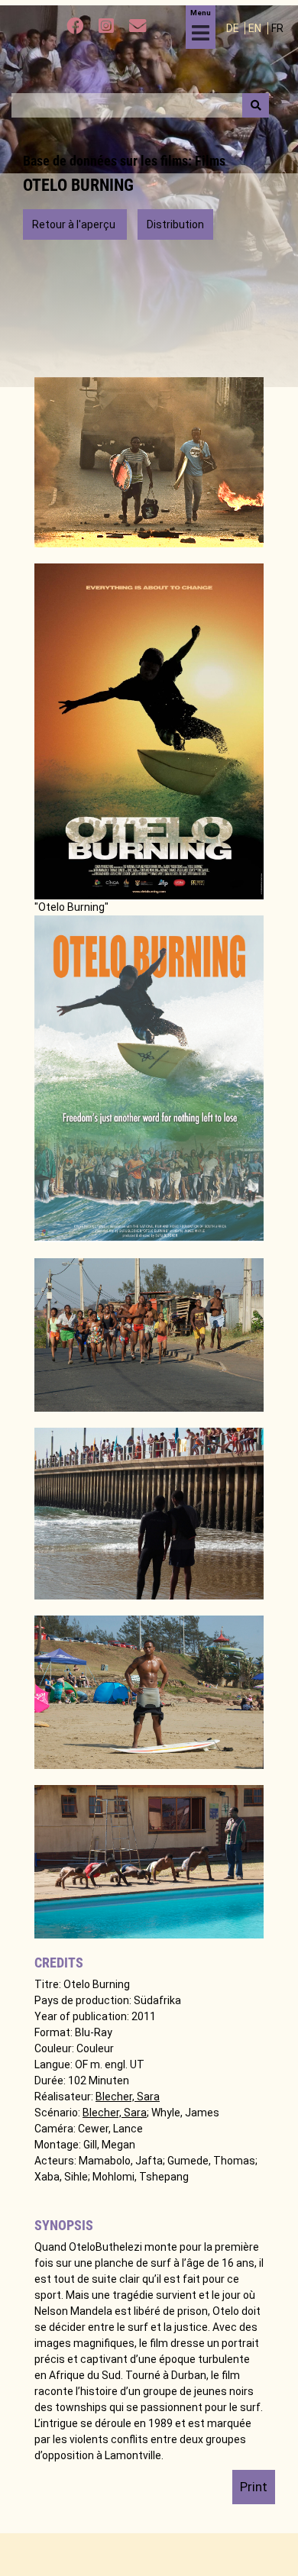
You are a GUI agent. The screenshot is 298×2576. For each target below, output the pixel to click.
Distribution (175, 224)
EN (256, 28)
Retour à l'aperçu (75, 224)
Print (254, 2487)
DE (234, 28)
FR (277, 28)
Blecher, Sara (128, 2097)
